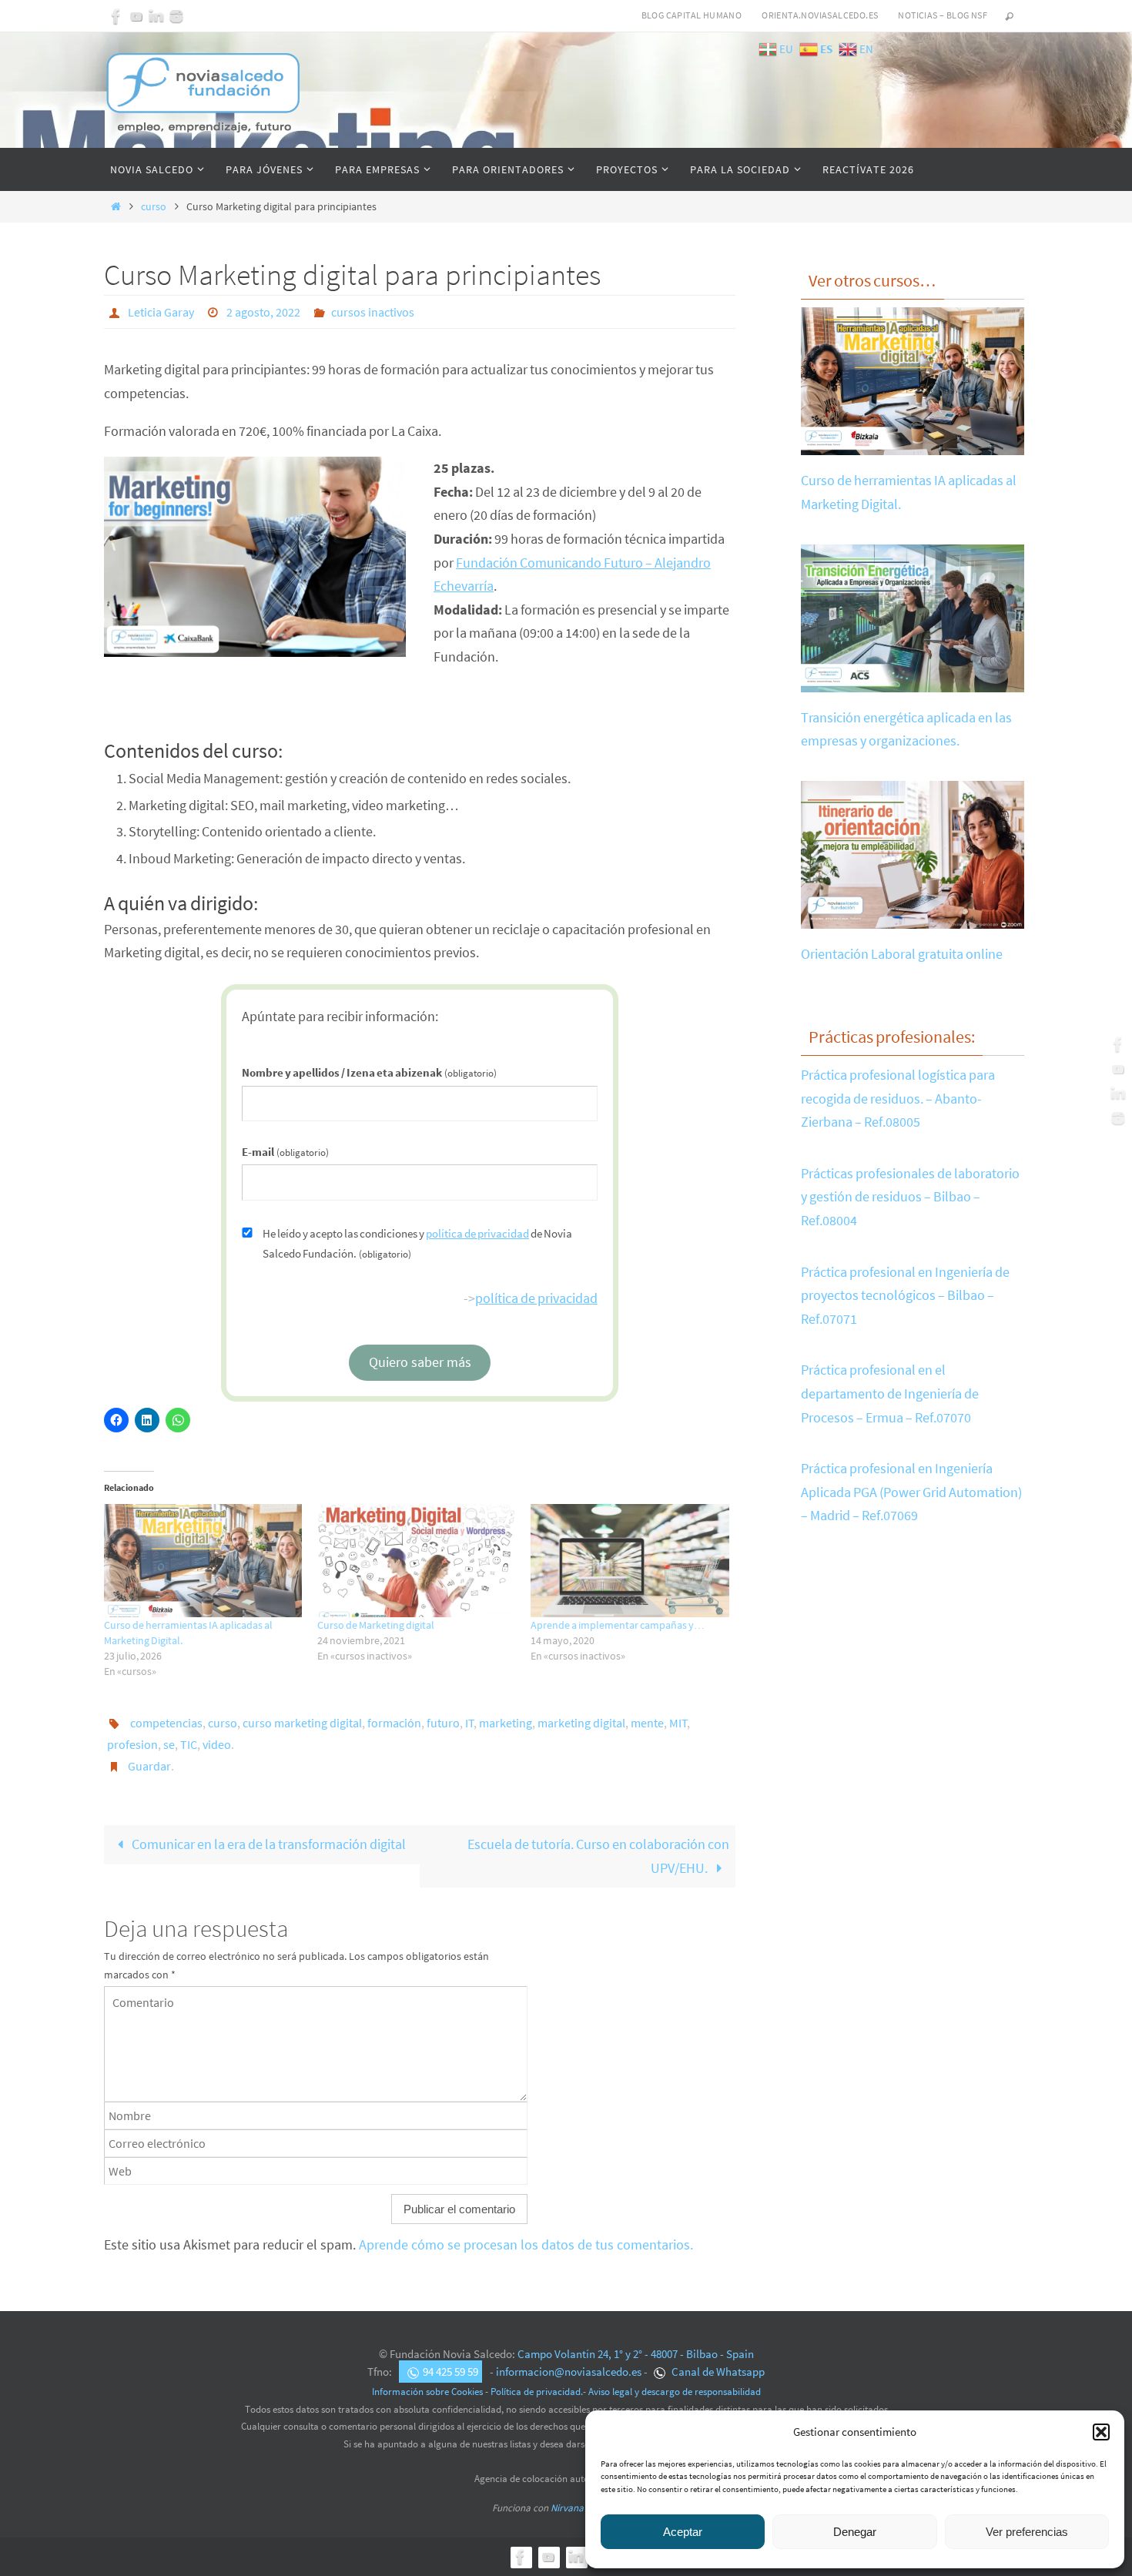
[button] (1101, 2432)
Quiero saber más (420, 1362)
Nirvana (567, 2508)
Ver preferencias (1027, 2532)
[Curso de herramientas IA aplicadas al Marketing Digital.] (203, 1561)
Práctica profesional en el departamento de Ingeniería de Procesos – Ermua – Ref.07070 (890, 1393)
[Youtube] (136, 16)
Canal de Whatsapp (717, 2372)
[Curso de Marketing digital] (416, 1561)
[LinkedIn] (156, 16)
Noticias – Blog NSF (943, 15)
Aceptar (683, 2532)
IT (470, 1723)
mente (647, 1723)
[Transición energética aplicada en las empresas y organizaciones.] (913, 680)
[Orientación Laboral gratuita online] (913, 916)
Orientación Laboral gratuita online (902, 954)
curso (154, 206)
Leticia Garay (161, 312)
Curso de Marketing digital (376, 1625)
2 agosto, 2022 (263, 312)
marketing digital (581, 1723)
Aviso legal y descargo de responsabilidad (675, 2392)
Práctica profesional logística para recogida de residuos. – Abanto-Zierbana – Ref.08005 (898, 1098)
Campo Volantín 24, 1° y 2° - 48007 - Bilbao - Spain (636, 2354)
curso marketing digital (302, 1723)
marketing (506, 1723)
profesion (132, 1744)
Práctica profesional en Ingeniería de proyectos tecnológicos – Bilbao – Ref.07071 (905, 1295)
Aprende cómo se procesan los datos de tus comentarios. (526, 2244)
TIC (189, 1744)
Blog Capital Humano (692, 15)
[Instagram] (176, 16)
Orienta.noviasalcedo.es (820, 15)
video (217, 1744)
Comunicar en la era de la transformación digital (268, 1844)
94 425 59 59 (450, 2372)
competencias (166, 1723)
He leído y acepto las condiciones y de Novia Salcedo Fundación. (417, 1243)
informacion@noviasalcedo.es (569, 2372)
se (169, 1744)
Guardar (149, 1766)
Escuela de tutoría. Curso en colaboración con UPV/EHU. (598, 1856)
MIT (678, 1723)
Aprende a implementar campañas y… (618, 1625)
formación (394, 1723)
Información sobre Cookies (427, 2392)
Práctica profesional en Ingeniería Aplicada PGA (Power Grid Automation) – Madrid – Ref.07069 (911, 1492)
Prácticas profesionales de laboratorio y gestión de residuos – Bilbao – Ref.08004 (910, 1197)
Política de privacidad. (537, 2392)
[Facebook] (116, 16)
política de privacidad (477, 1233)
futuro (443, 1723)
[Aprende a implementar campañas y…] (630, 1561)
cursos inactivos (373, 312)
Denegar (855, 2532)
